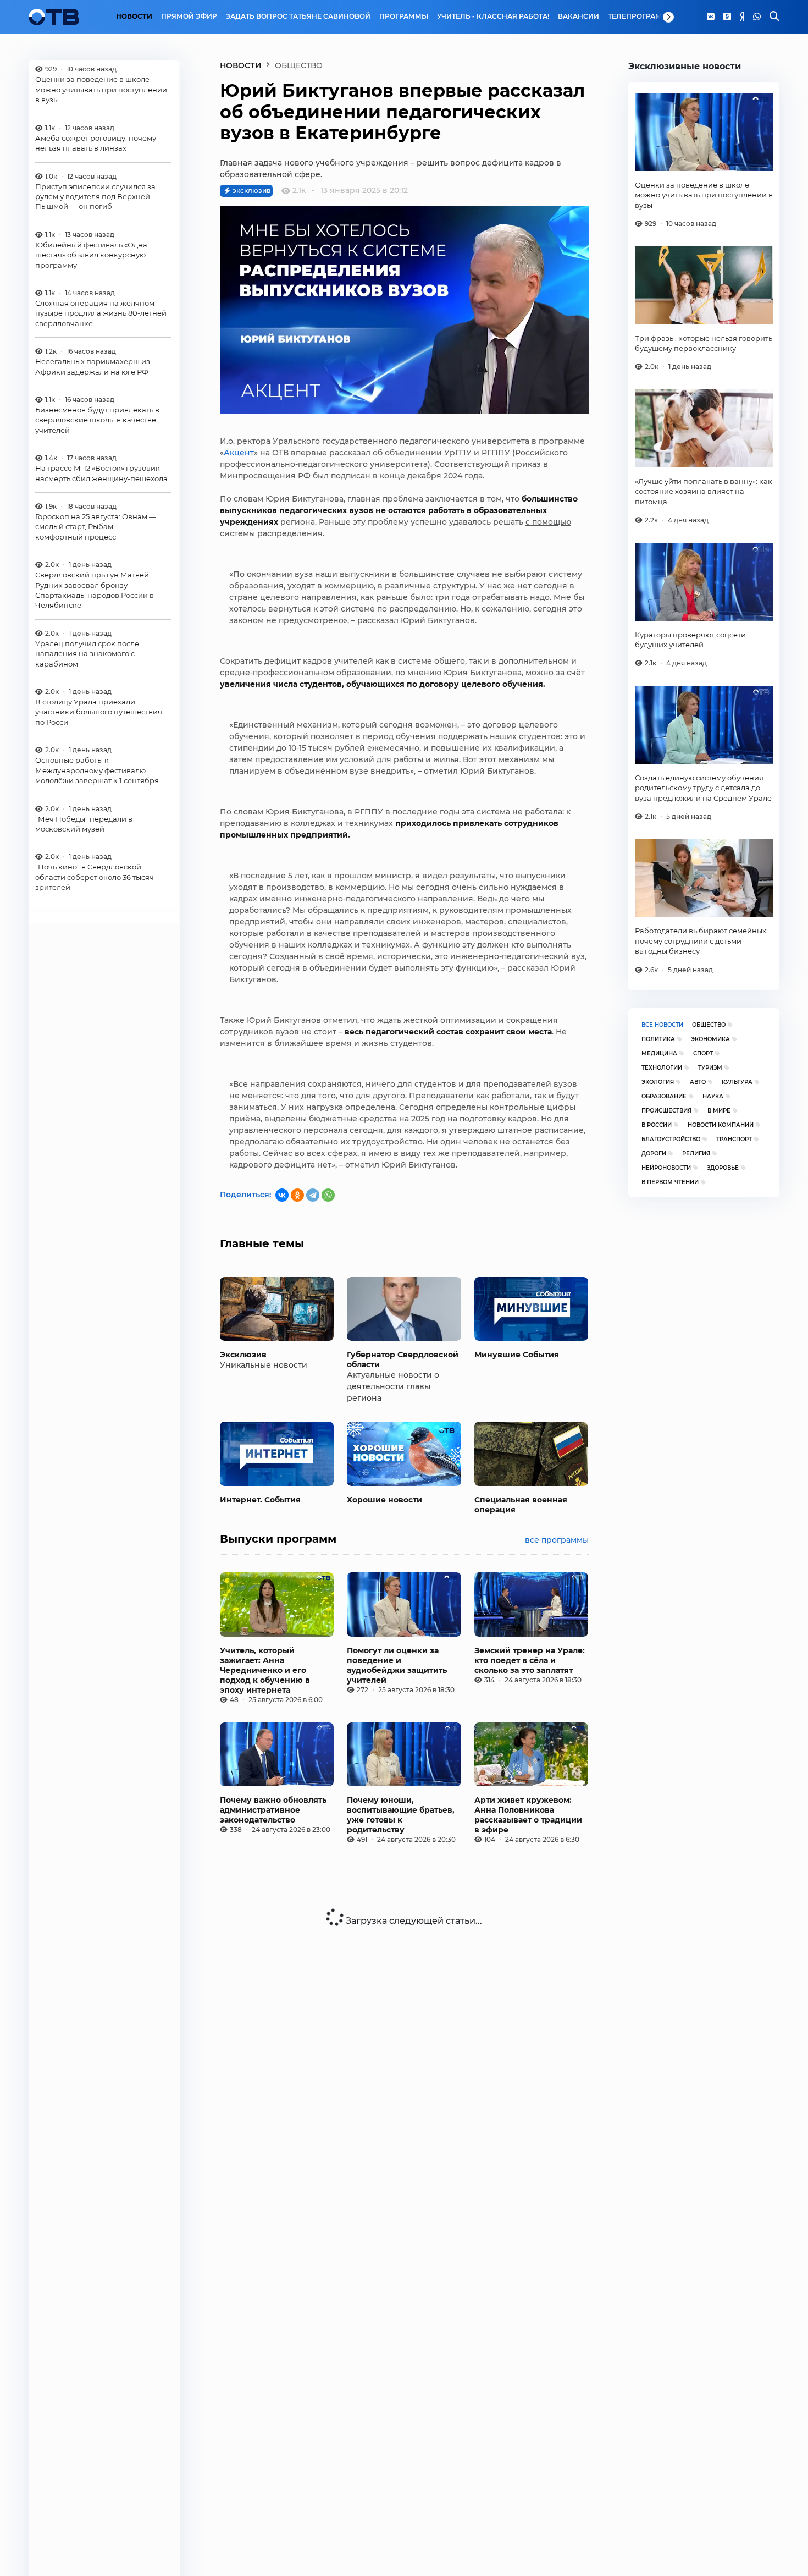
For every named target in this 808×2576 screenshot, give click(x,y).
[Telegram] (313, 1195)
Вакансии (579, 16)
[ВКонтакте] (282, 1195)
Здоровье (723, 1168)
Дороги (654, 1154)
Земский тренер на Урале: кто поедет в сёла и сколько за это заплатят (530, 1660)
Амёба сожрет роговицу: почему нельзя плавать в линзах (96, 143)
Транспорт (734, 1139)
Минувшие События (517, 1355)
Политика (658, 1039)
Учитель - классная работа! (493, 16)
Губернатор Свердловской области (403, 1359)
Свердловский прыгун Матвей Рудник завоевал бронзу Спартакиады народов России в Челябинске (95, 590)
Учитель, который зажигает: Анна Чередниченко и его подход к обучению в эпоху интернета (265, 1670)
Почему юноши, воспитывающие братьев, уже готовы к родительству (401, 1815)
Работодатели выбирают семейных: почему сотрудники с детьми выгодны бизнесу (701, 941)
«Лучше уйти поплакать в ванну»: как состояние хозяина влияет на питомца (704, 491)
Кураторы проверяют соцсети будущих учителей (690, 640)
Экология (658, 1082)
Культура (737, 1082)
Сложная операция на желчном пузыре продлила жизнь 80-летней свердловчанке (101, 313)
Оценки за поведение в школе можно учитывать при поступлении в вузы (101, 89)
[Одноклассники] (727, 17)
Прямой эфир (189, 16)
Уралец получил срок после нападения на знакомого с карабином (87, 654)
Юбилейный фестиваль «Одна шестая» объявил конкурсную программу (91, 255)
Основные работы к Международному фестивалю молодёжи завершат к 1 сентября (97, 770)
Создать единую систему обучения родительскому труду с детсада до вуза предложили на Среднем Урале (703, 788)
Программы (404, 16)
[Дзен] (742, 17)
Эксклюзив (243, 1355)
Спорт (703, 1053)
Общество (709, 1025)
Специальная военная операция (521, 1505)
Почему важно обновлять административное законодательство (273, 1810)
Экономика (710, 1039)
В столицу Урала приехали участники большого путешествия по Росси (99, 712)
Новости (134, 16)
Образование (664, 1096)
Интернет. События (260, 1500)
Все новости (662, 1025)
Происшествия (666, 1111)
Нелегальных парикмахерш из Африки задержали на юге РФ (93, 366)
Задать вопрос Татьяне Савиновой (298, 16)
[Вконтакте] (711, 17)
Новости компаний (721, 1125)
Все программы (557, 1540)
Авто (698, 1082)
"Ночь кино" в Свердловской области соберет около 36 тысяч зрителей (95, 877)
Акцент (239, 453)
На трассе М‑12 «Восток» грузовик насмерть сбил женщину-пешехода (101, 473)
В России (657, 1125)
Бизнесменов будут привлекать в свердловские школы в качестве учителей (97, 420)
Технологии (662, 1068)
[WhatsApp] (757, 17)
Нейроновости (666, 1168)
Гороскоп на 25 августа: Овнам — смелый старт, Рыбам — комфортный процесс (96, 527)
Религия (696, 1154)
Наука (713, 1096)
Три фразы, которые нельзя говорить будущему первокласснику (704, 343)
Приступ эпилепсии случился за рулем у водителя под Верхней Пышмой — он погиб (95, 196)
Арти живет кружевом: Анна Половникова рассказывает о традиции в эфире (528, 1815)
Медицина (659, 1053)
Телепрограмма (641, 16)
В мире (719, 1111)
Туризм (710, 1068)
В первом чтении (670, 1182)
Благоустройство (671, 1139)
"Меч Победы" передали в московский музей (84, 823)
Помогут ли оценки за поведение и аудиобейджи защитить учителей (397, 1665)
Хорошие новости (384, 1500)
